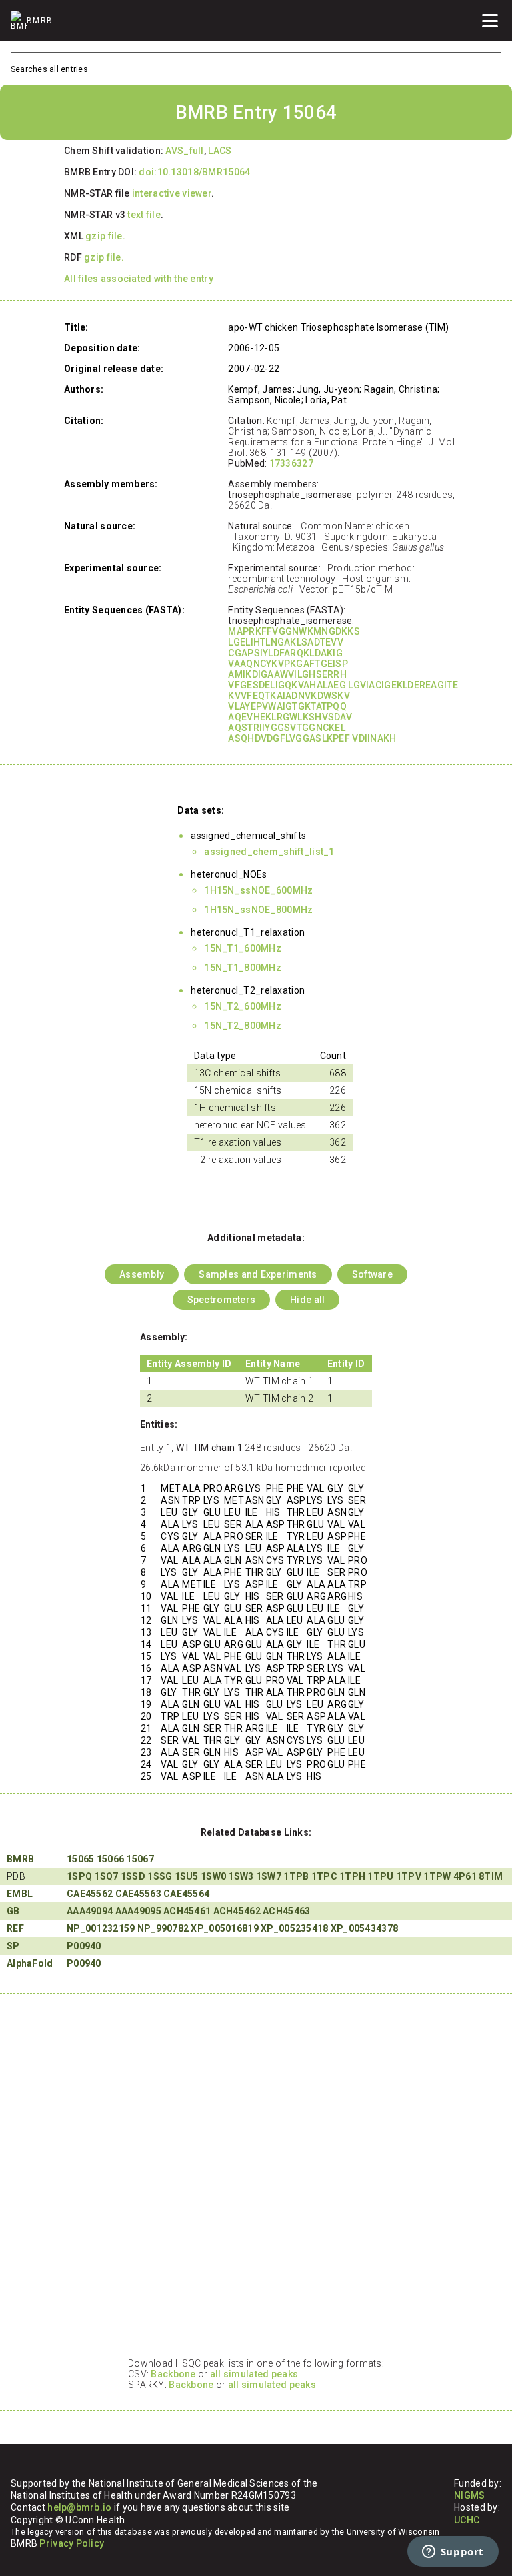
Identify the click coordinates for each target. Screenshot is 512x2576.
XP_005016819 (224, 1928)
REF (15, 1928)
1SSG (160, 1876)
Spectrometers (222, 1300)
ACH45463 (286, 1911)
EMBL (20, 1894)
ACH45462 (237, 1911)
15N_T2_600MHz (243, 1006)
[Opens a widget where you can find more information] (453, 2553)
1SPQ (79, 1876)
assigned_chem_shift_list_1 (269, 852)
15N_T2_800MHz (243, 1026)
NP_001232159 (101, 1928)
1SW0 (213, 1876)
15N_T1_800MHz (243, 968)
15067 (140, 1859)
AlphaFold (30, 1963)
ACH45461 (187, 1911)
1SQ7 (106, 1876)
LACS (220, 151)
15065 (80, 1859)
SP (13, 1946)
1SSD (133, 1876)
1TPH (352, 1876)
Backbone (173, 2374)
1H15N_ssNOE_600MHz (258, 890)
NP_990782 (163, 1928)
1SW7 (269, 1876)
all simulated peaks (254, 2374)
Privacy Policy (72, 2543)
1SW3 (241, 1876)
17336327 (291, 463)
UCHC (467, 2520)
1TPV (409, 1876)
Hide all (307, 1300)
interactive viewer (172, 193)
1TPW (437, 1876)
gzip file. (105, 236)
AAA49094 (90, 1911)
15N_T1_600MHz (243, 948)
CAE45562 (90, 1894)
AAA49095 (138, 1911)
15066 (110, 1859)
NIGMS (469, 2495)
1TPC (324, 1876)
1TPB (296, 1876)
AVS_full (184, 151)
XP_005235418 (294, 1928)
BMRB (20, 1859)
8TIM (491, 1876)
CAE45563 (138, 1894)
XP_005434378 (364, 1928)
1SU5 (187, 1876)
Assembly (142, 1274)
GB (13, 1911)
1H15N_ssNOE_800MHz (258, 910)
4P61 (465, 1876)
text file (144, 215)
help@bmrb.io (79, 2507)
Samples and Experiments (258, 1274)
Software (372, 1274)
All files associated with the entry (139, 279)
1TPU (380, 1876)
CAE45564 (186, 1894)
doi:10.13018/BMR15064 (194, 172)
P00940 (84, 1946)
